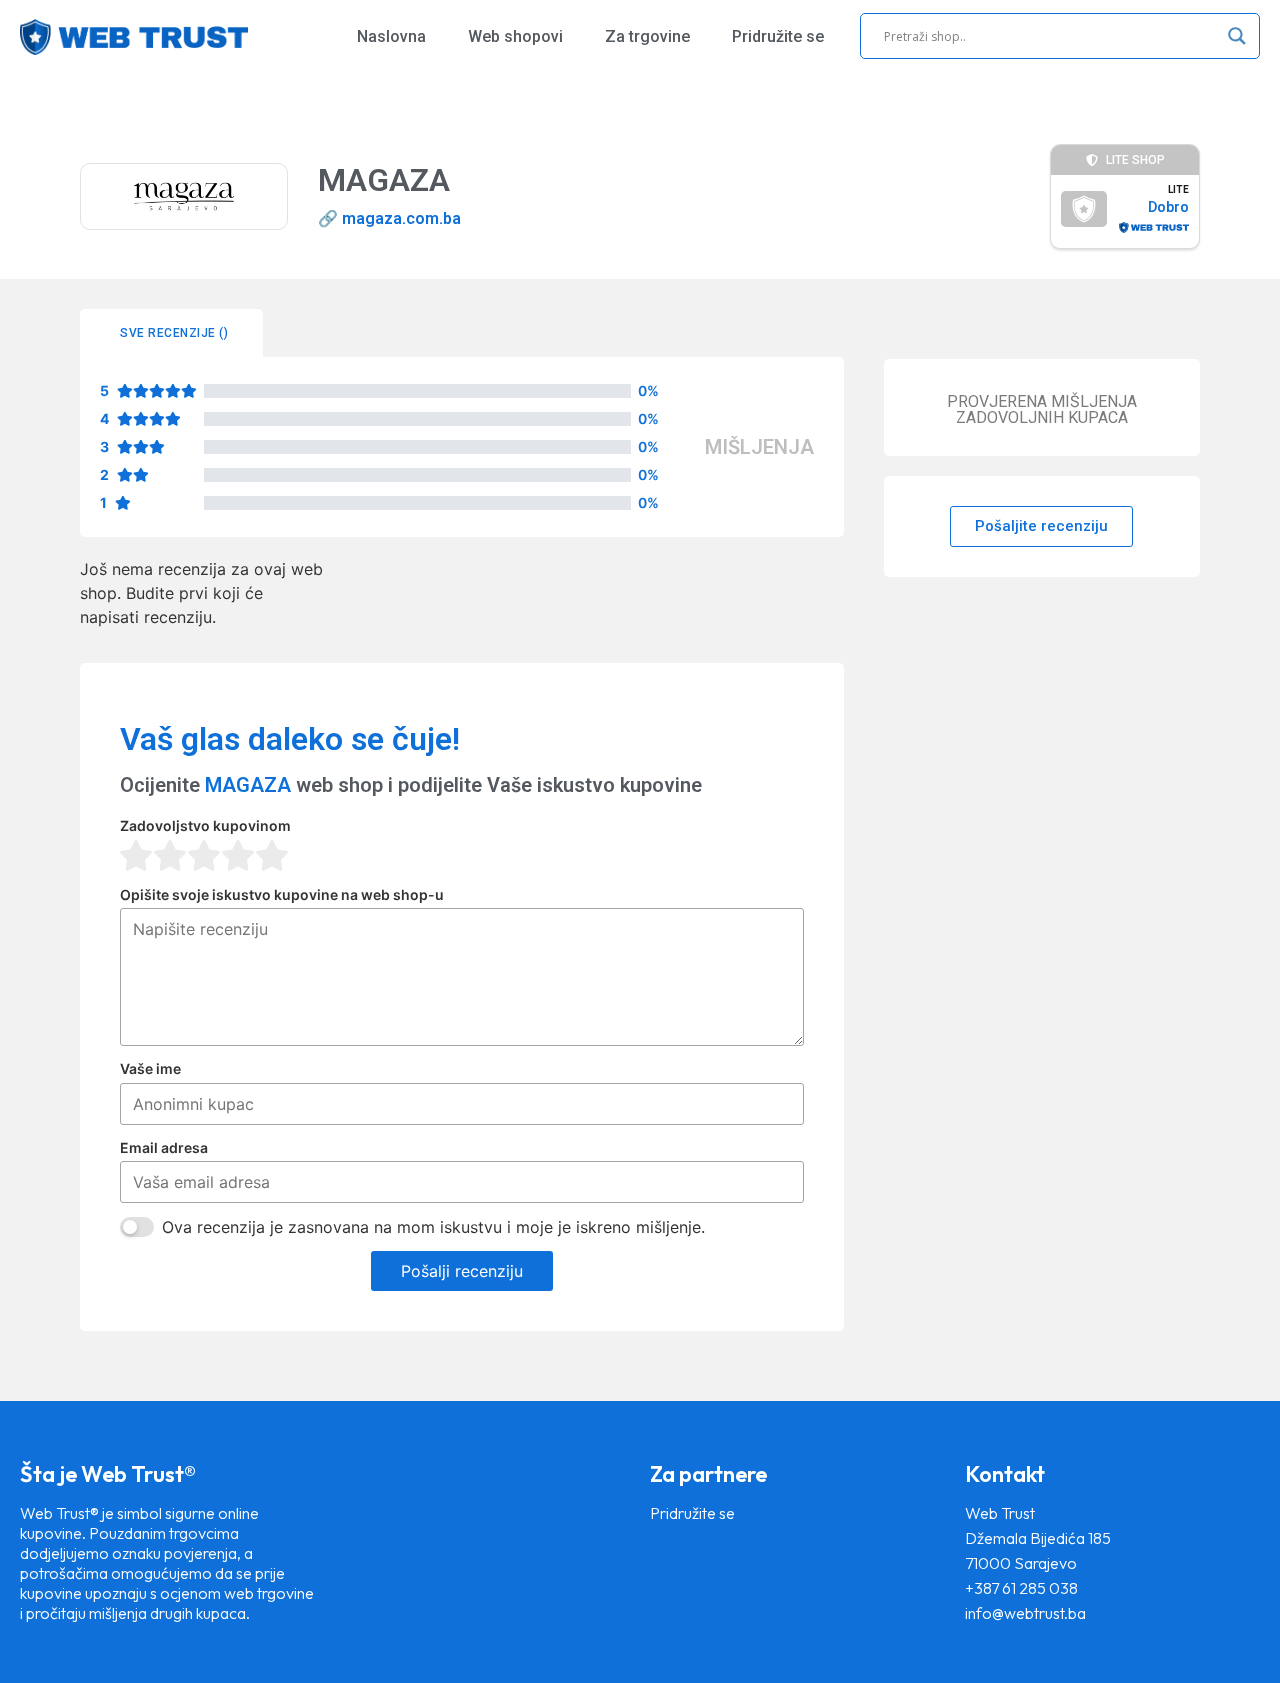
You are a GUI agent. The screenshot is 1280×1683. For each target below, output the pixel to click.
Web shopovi (515, 36)
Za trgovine (647, 36)
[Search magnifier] (1237, 36)
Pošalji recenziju (462, 1271)
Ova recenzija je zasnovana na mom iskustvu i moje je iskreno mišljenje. (433, 1227)
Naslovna (391, 36)
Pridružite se (778, 36)
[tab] (171, 333)
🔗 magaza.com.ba (389, 218)
